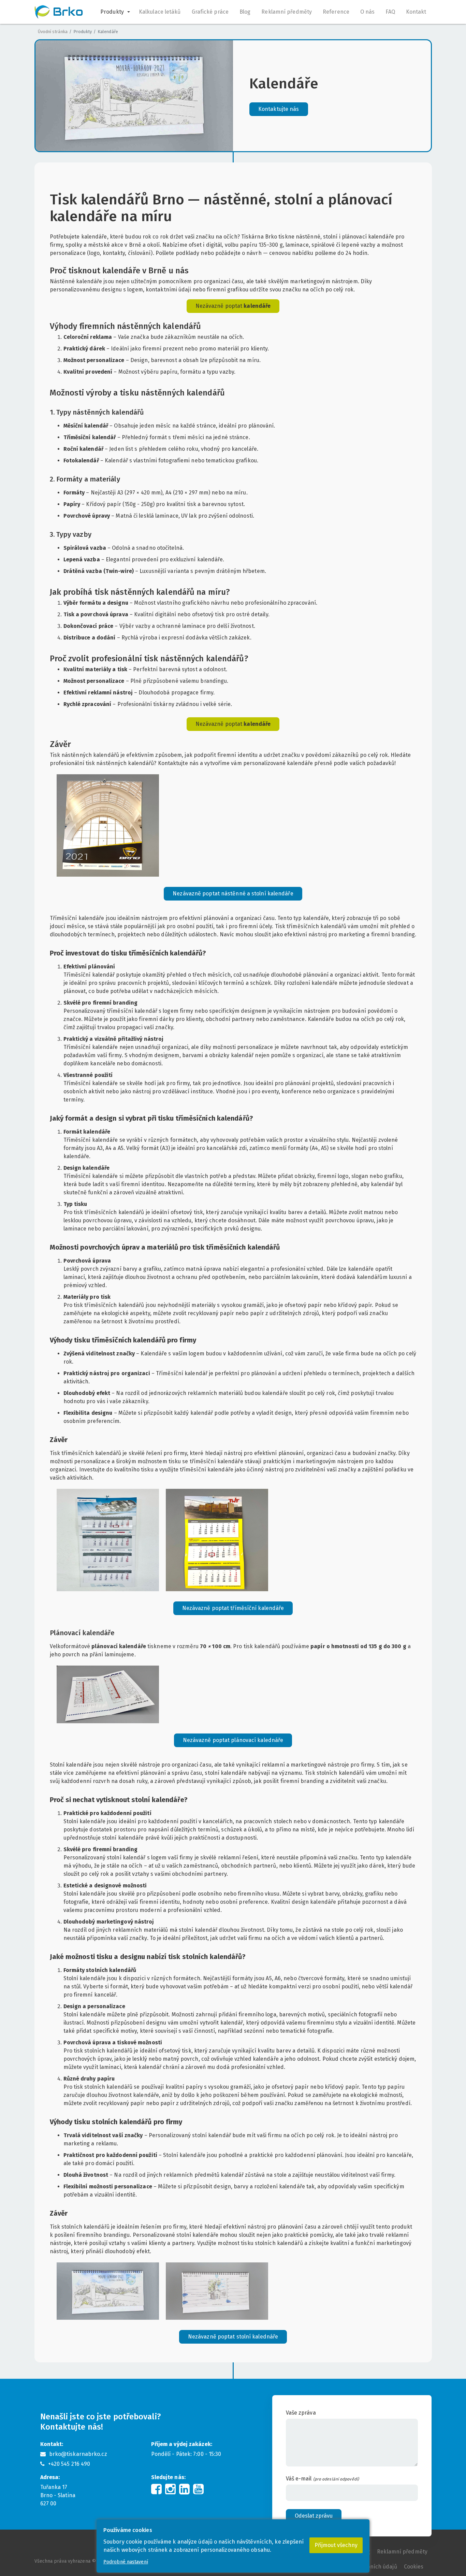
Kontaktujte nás (279, 109)
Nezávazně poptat (233, 306)
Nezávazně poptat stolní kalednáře (233, 2337)
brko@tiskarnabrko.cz (78, 2454)
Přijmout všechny (336, 2545)
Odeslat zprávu (314, 2516)
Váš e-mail (322, 2479)
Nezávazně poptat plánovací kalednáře (233, 1740)
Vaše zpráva (301, 2413)
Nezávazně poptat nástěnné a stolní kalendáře (233, 894)
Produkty (83, 32)
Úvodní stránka (53, 32)
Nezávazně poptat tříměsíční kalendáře (233, 1608)
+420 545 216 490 (69, 2464)
